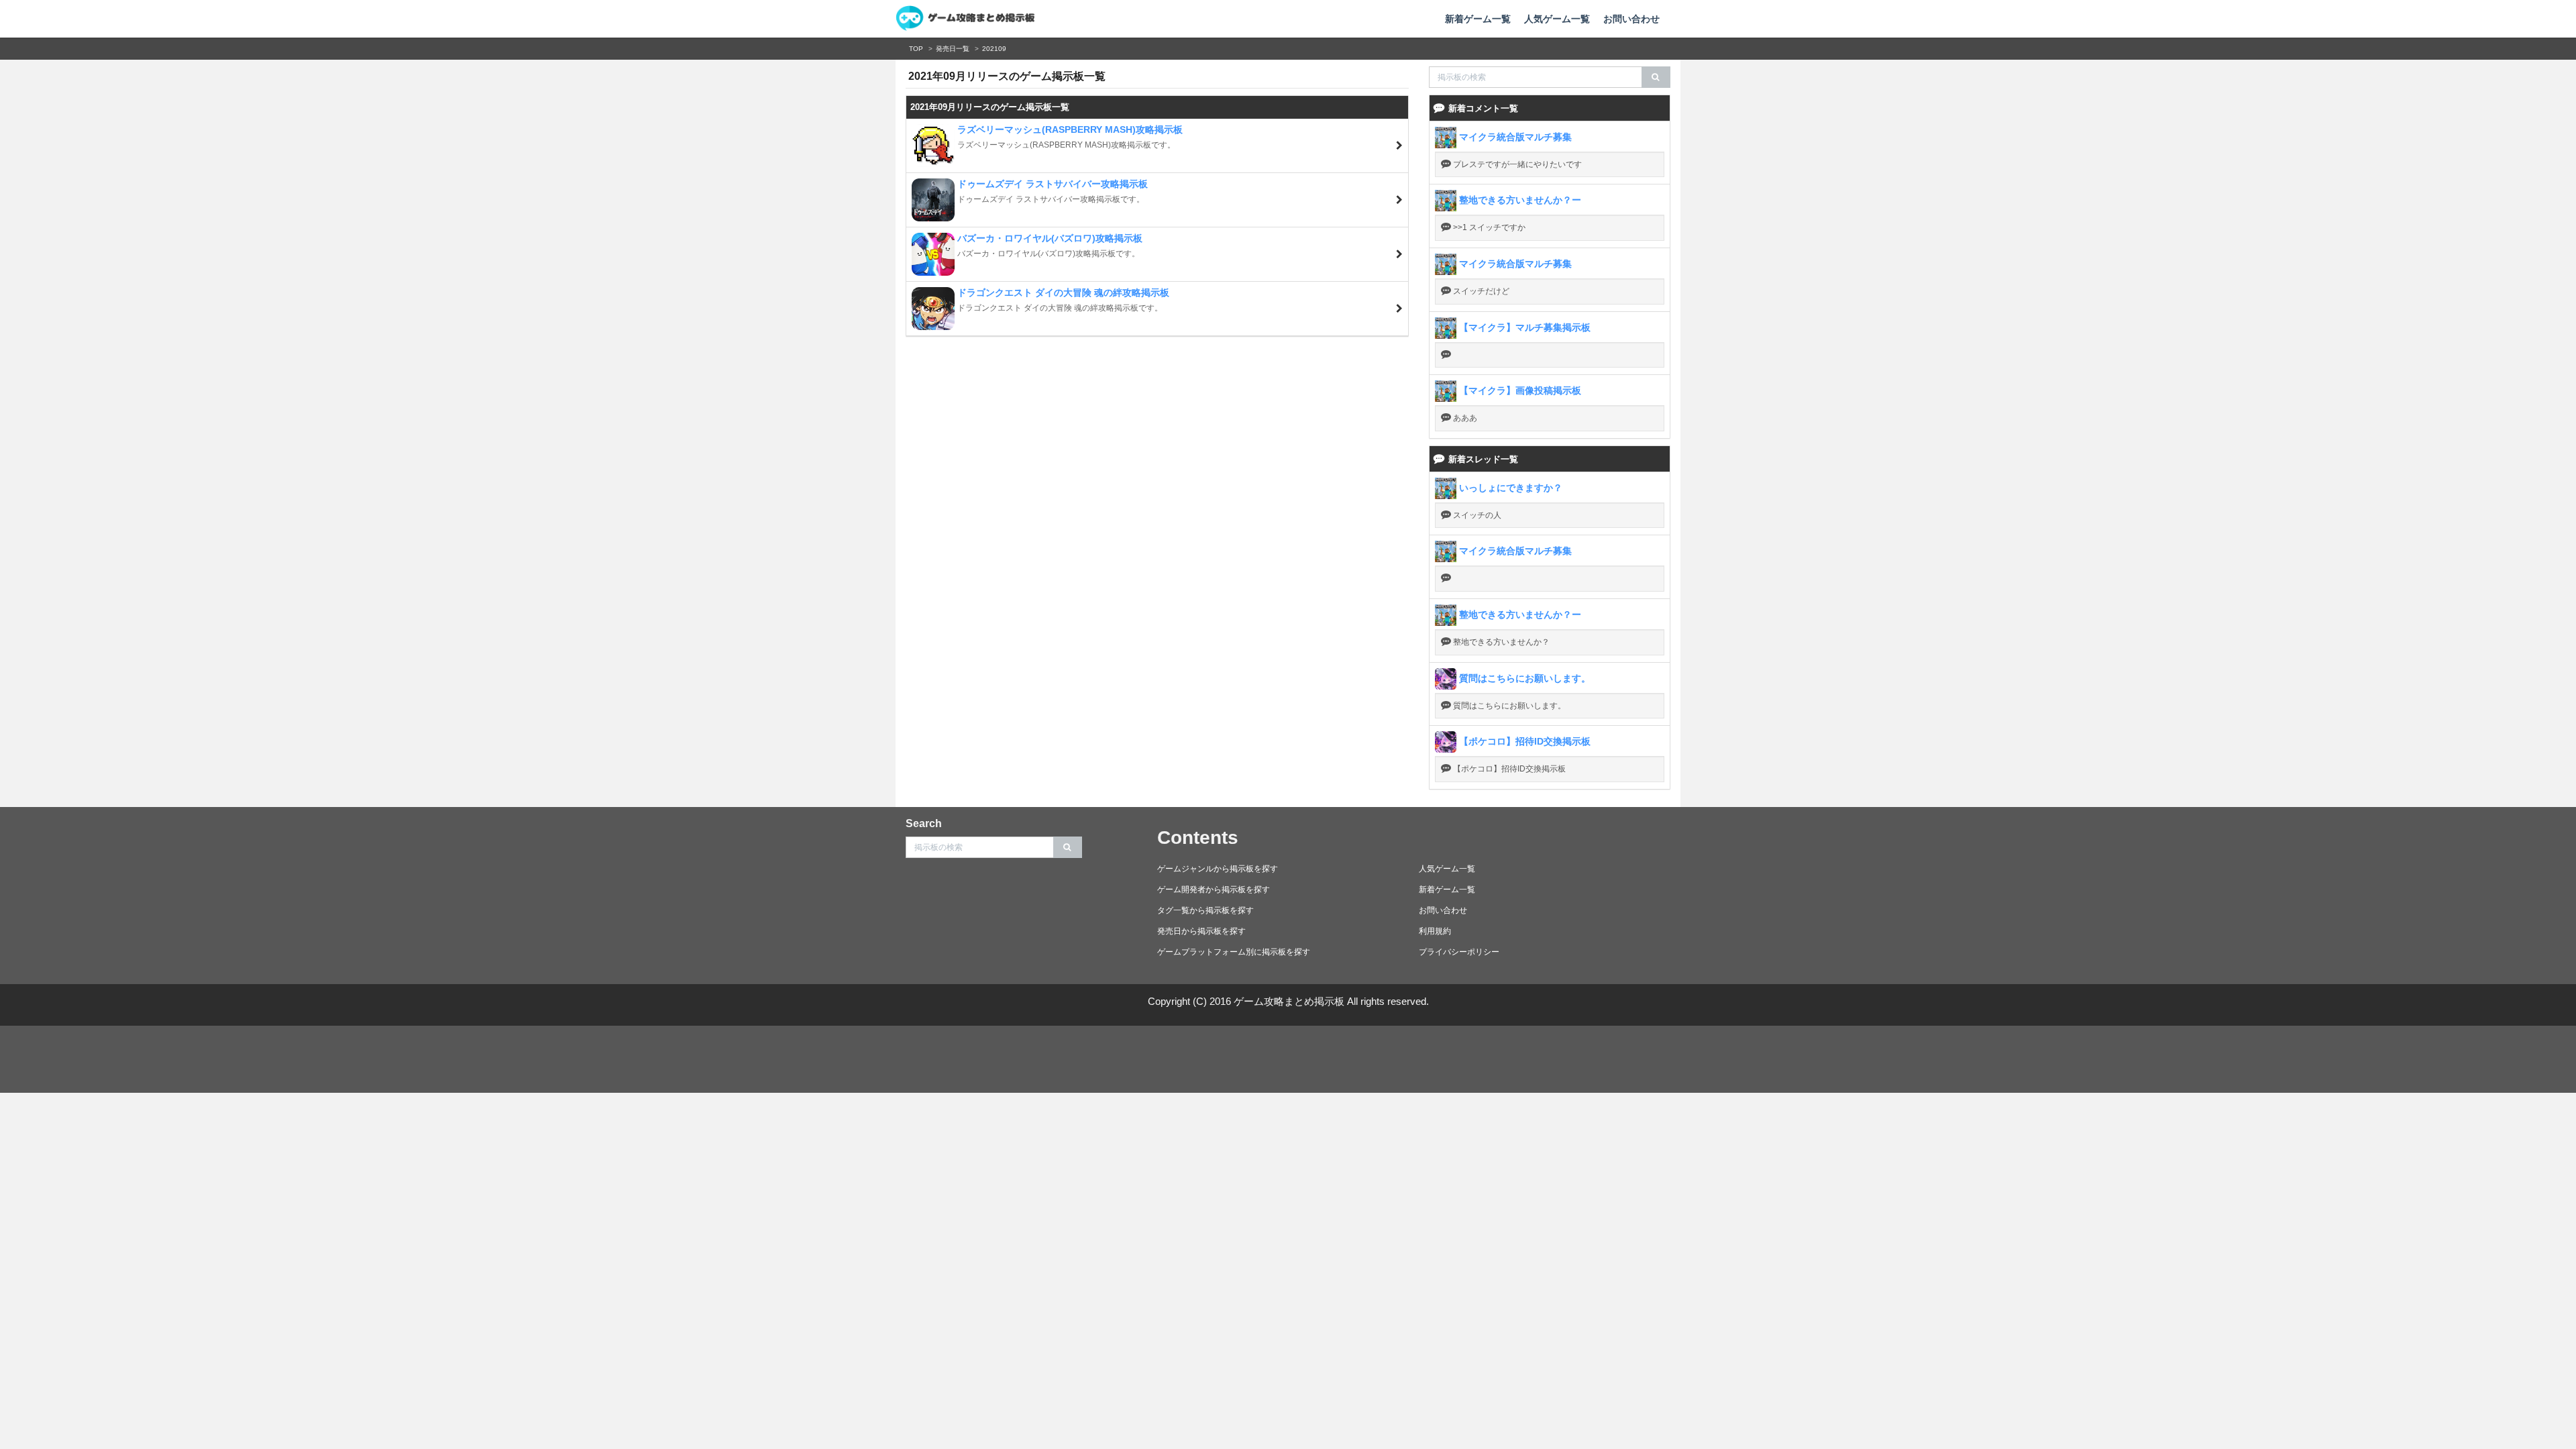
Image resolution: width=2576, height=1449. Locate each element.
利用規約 (1435, 931)
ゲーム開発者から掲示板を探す (1214, 890)
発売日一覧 (953, 49)
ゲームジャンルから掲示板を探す (1218, 869)
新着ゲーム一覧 (1478, 19)
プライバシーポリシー (1459, 952)
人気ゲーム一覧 (1557, 19)
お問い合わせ (1631, 19)
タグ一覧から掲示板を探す (1205, 910)
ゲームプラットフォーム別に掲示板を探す (1234, 952)
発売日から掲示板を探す (1201, 931)
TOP (916, 49)
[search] (1656, 77)
